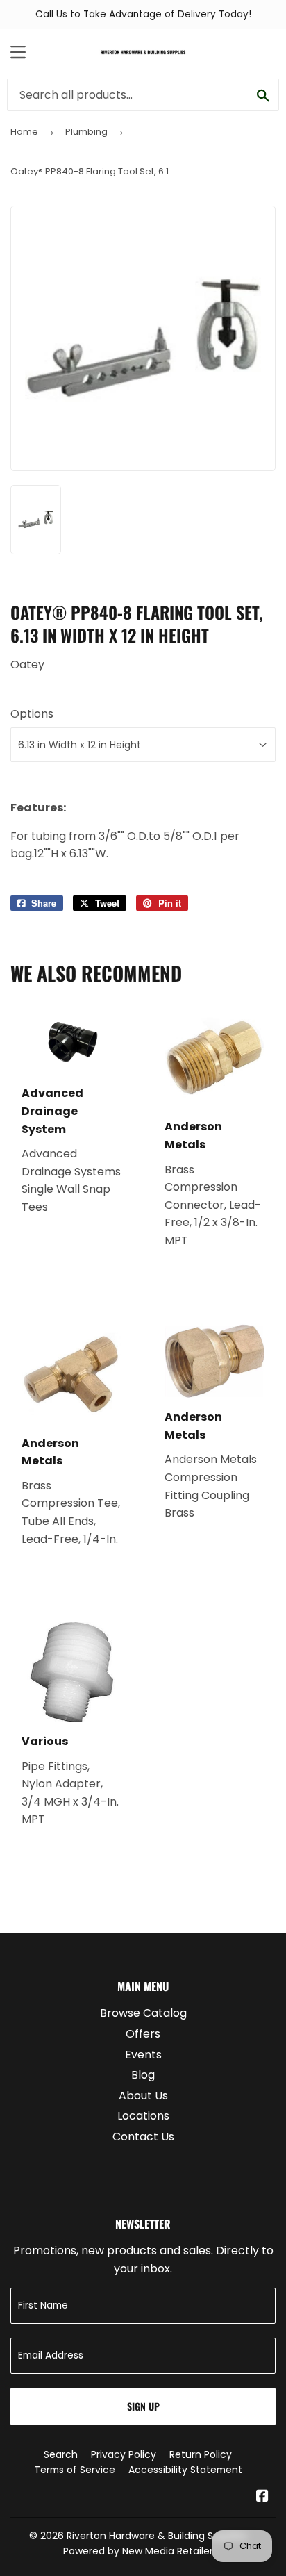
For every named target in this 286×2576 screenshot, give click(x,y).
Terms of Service (75, 2470)
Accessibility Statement (185, 2470)
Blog (143, 2075)
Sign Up (143, 2406)
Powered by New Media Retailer (138, 2551)
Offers (143, 2034)
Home (24, 132)
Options (32, 714)
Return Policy (201, 2454)
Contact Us (143, 2137)
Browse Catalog (143, 2013)
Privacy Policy (124, 2454)
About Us (143, 2096)
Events (143, 2055)
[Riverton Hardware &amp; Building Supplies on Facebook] (262, 2497)
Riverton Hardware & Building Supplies (157, 2536)
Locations (143, 2116)
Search (61, 2454)
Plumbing (86, 132)
